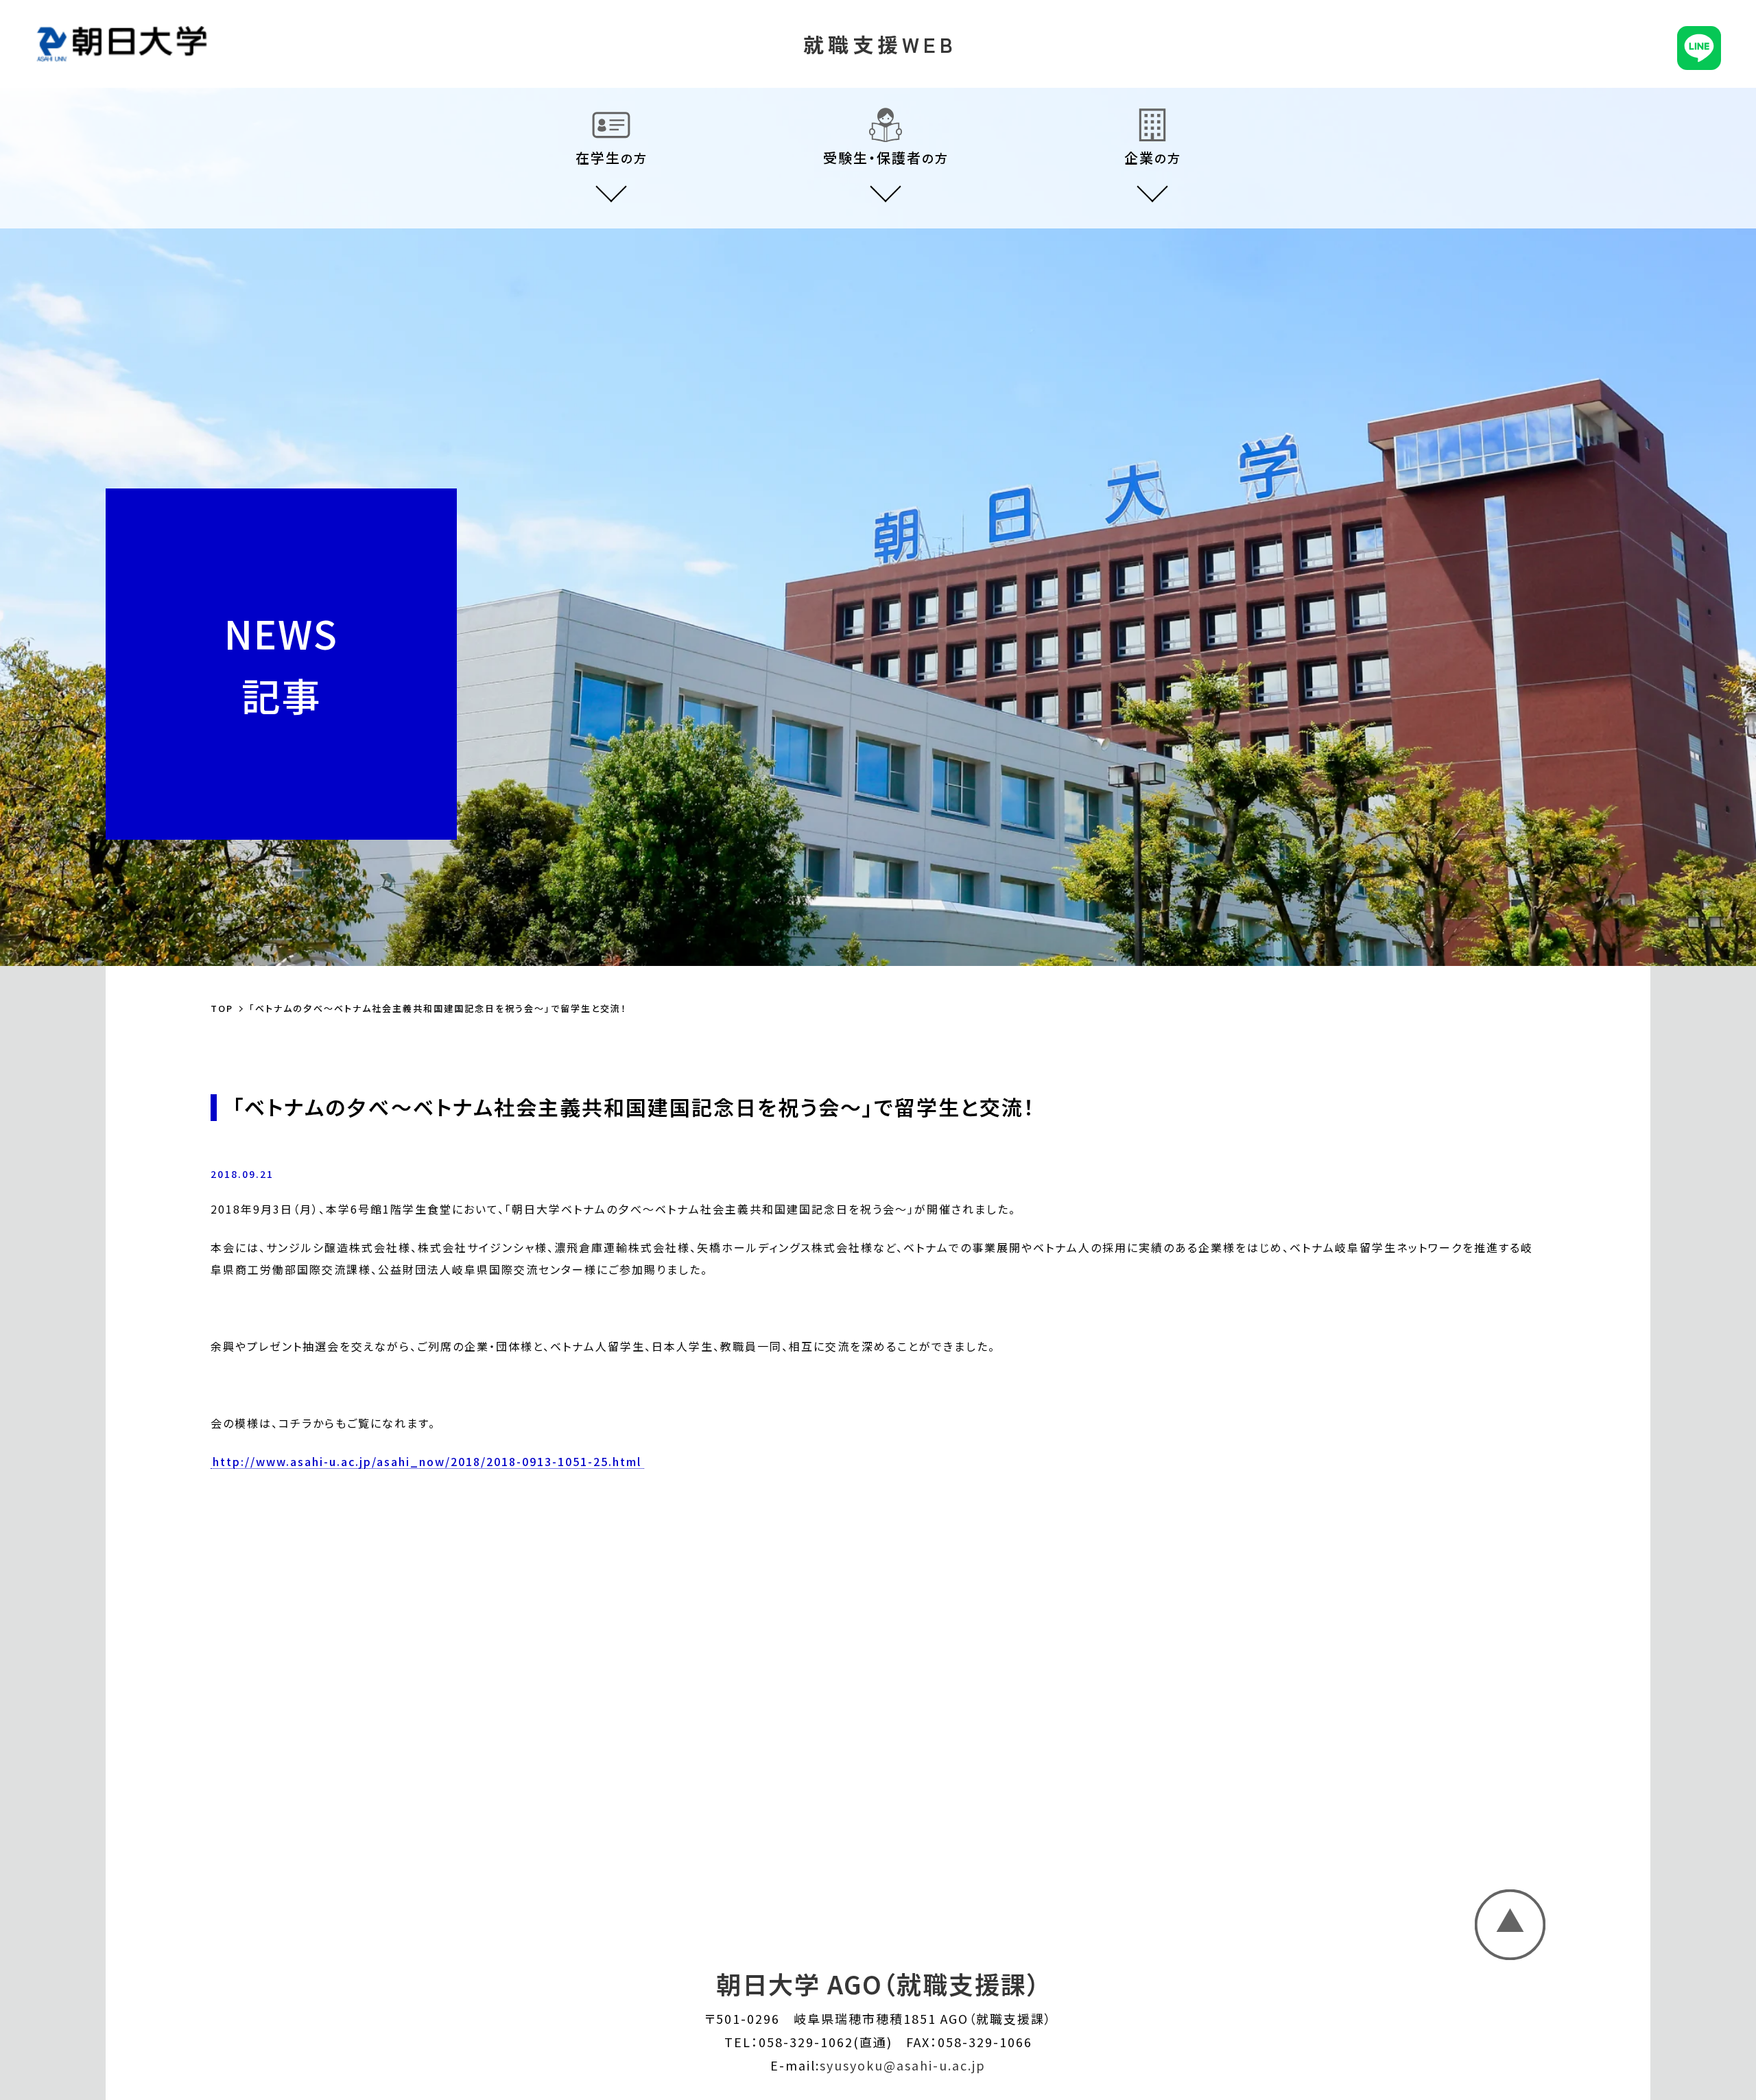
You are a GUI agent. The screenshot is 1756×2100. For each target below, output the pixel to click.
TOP (222, 1008)
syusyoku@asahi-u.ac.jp (903, 2065)
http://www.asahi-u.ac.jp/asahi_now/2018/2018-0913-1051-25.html (427, 1462)
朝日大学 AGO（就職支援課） (878, 1983)
